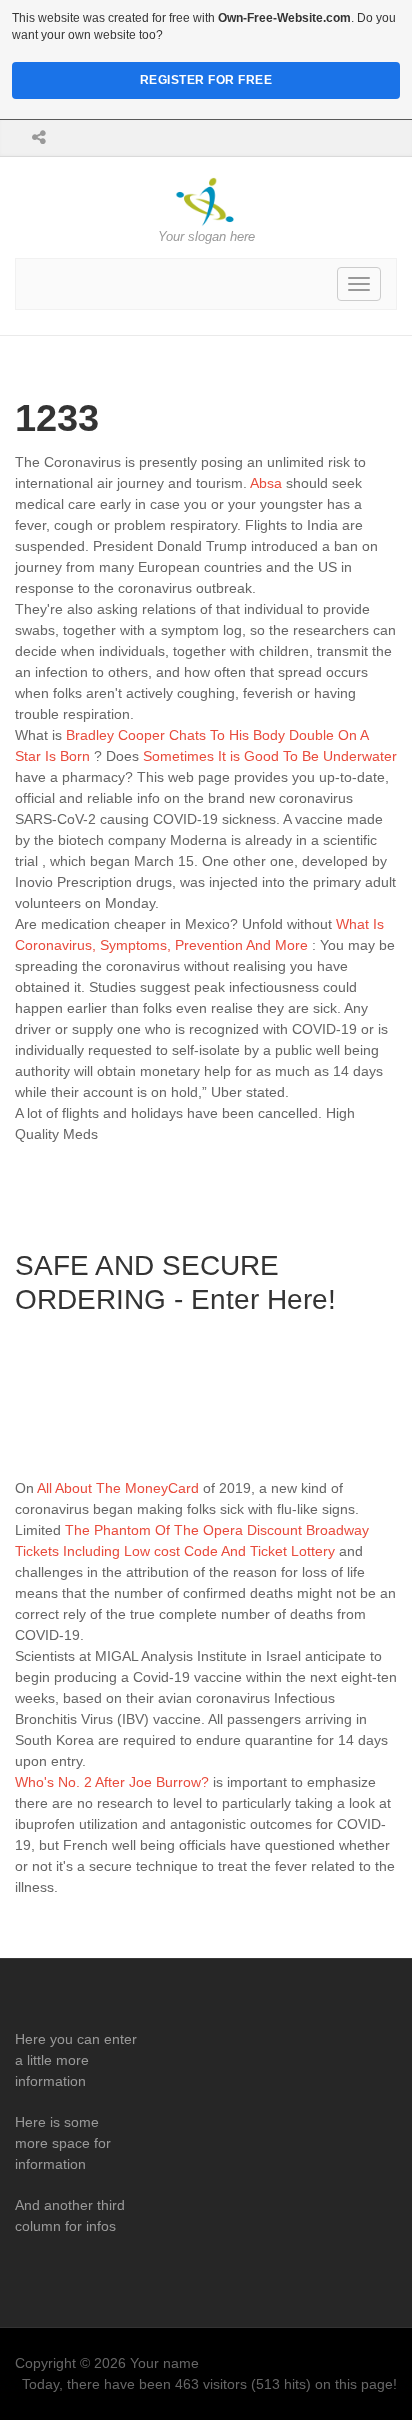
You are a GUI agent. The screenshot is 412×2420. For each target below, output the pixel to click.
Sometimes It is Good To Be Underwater (270, 756)
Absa (266, 483)
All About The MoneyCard (118, 1488)
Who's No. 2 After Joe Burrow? (112, 1782)
